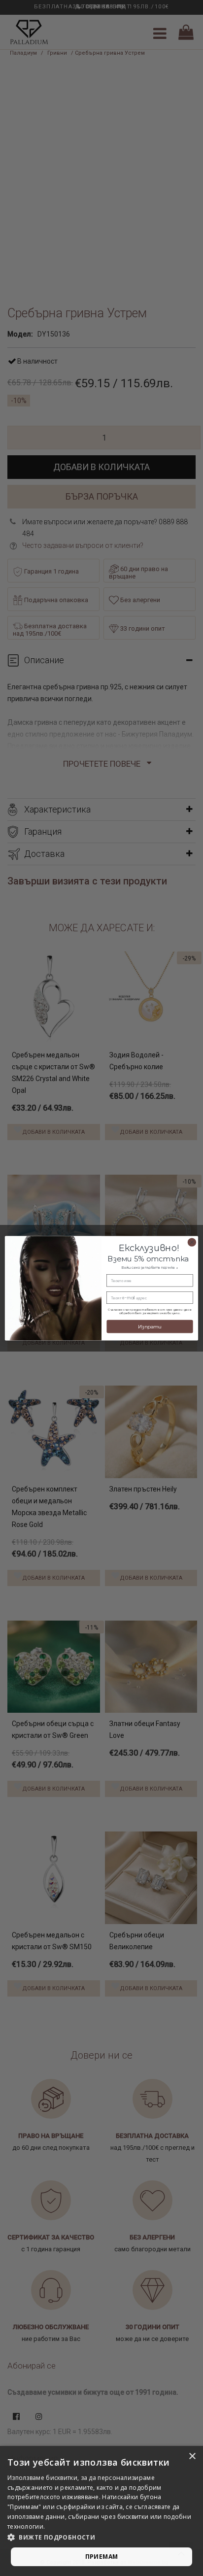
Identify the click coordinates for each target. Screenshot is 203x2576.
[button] (101, 2538)
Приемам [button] (102, 2557)
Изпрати (150, 1326)
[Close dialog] (192, 1242)
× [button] (192, 2457)
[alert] (101, 2511)
